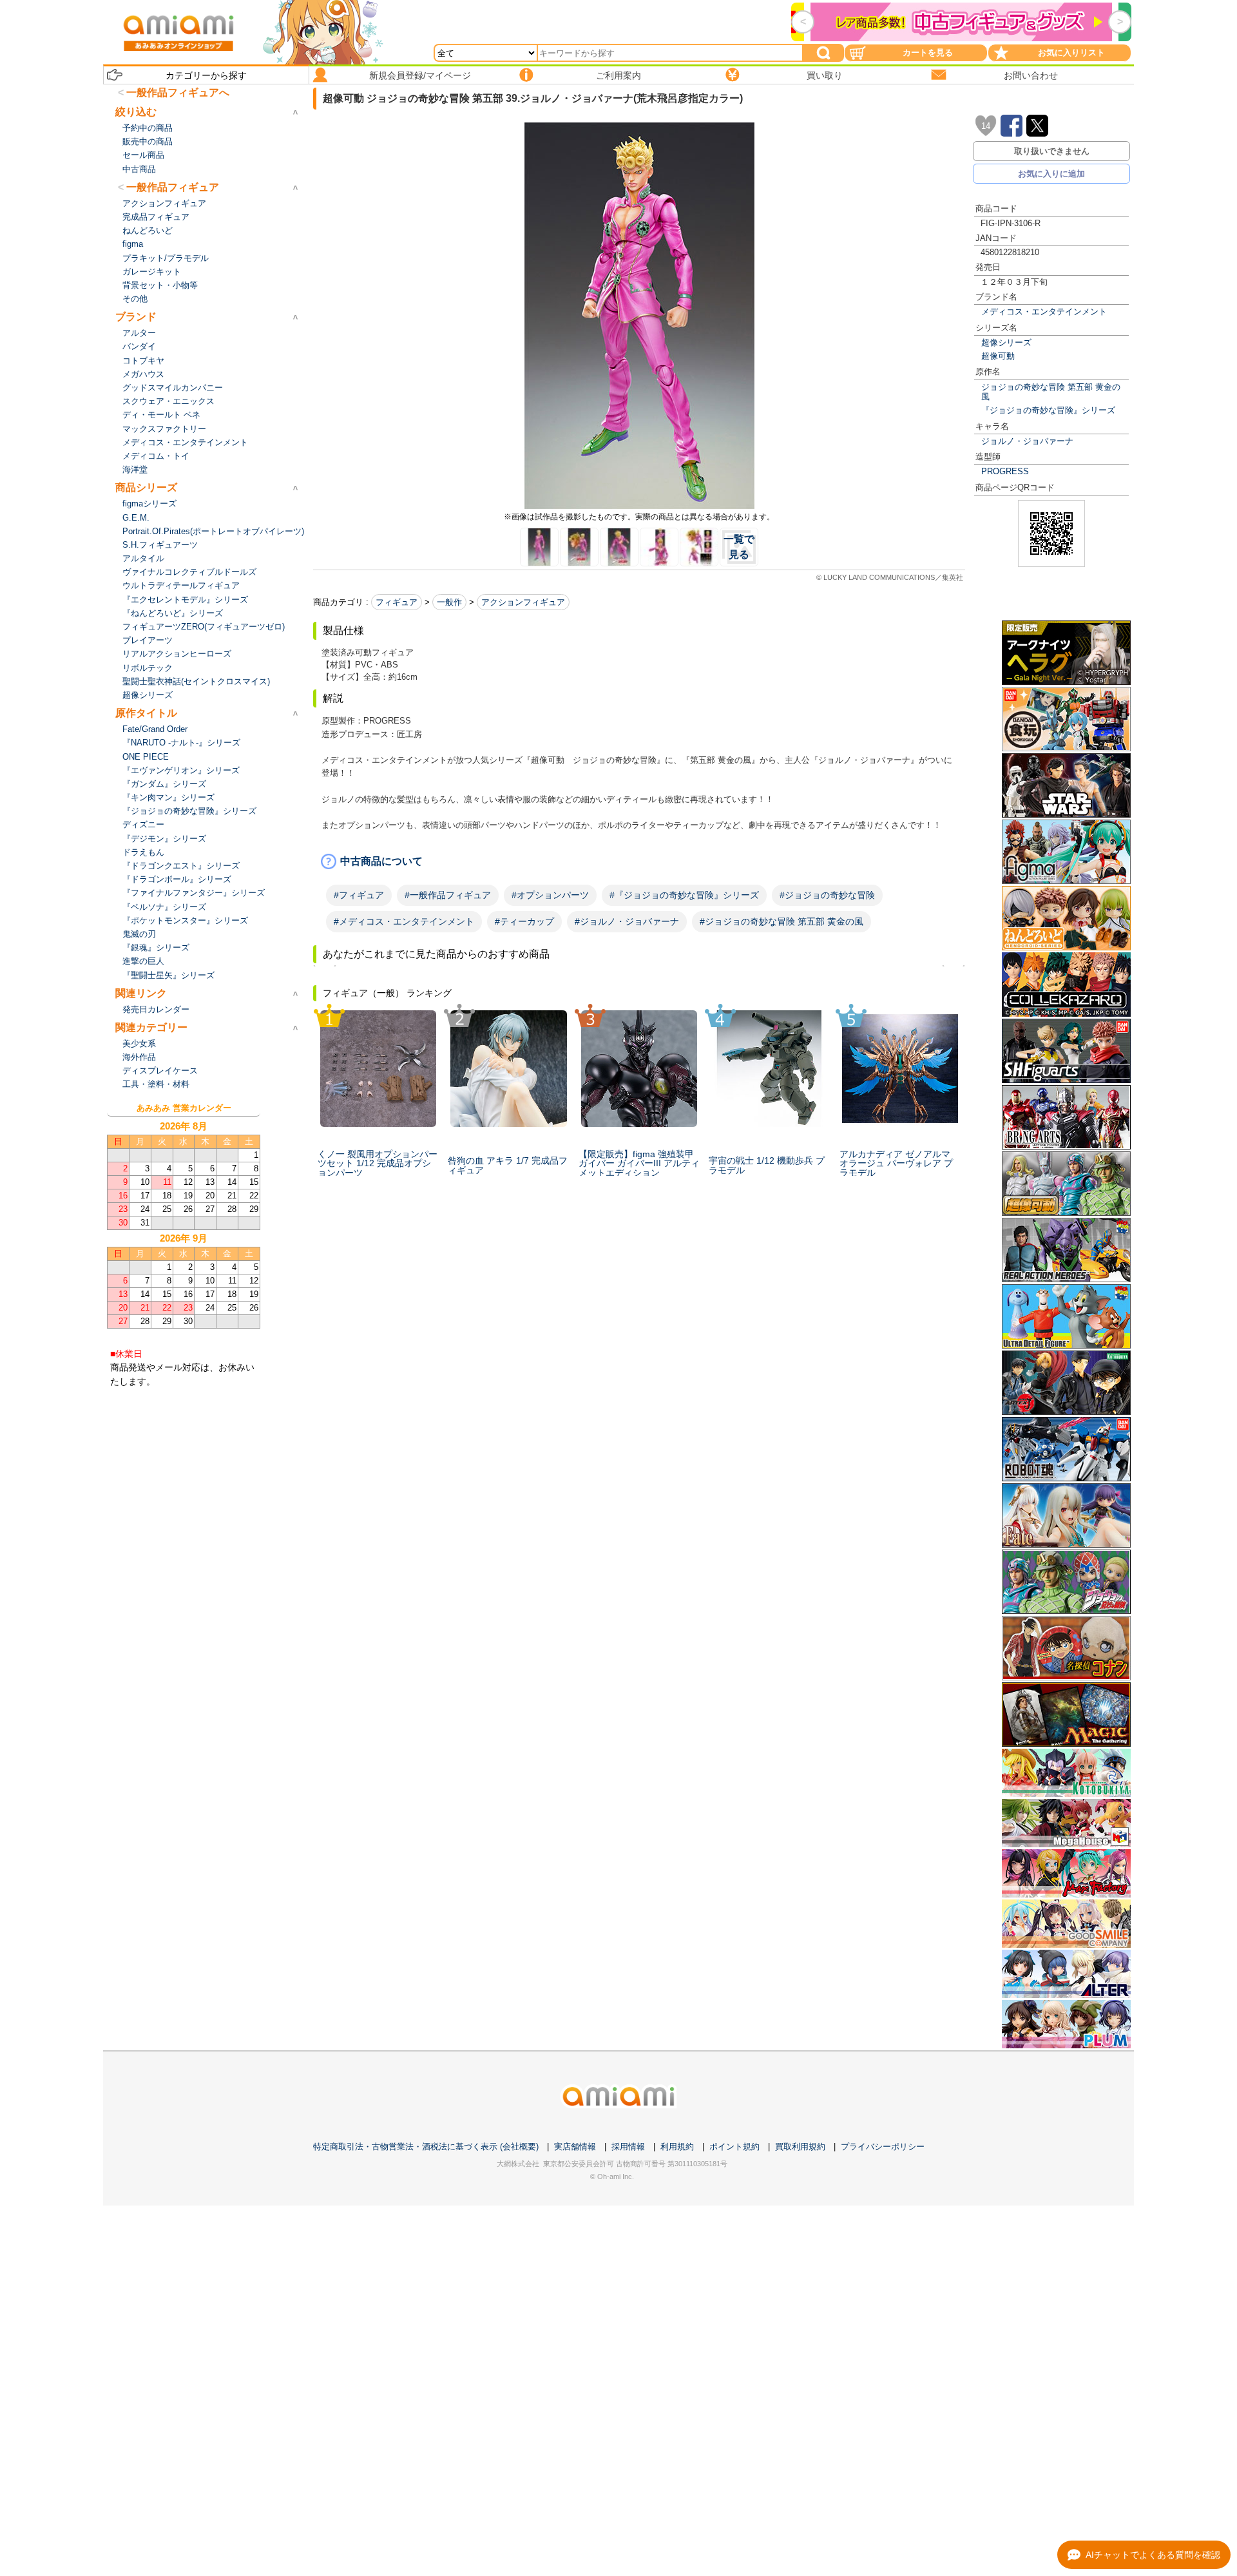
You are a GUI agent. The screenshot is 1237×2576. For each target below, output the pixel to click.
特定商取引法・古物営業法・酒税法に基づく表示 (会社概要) (426, 2147)
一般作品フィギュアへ (178, 92)
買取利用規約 (800, 2147)
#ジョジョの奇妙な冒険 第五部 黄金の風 (782, 921)
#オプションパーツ (550, 895)
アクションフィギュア (523, 602)
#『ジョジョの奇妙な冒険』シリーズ (684, 895)
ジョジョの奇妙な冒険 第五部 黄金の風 (1051, 392)
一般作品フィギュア (173, 187)
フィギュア (397, 602)
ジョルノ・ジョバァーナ (1027, 441)
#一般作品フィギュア (448, 895)
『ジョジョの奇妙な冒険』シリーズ (1048, 410)
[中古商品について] (639, 861)
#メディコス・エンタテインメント (404, 921)
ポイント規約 (734, 2147)
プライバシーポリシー (883, 2147)
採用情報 (628, 2147)
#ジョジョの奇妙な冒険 (827, 895)
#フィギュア (359, 895)
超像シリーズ (1006, 342)
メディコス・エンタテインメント (1044, 312)
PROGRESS (1005, 471)
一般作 (449, 602)
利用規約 (677, 2147)
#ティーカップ (524, 921)
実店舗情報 (575, 2147)
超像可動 (998, 356)
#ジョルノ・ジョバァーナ (627, 921)
